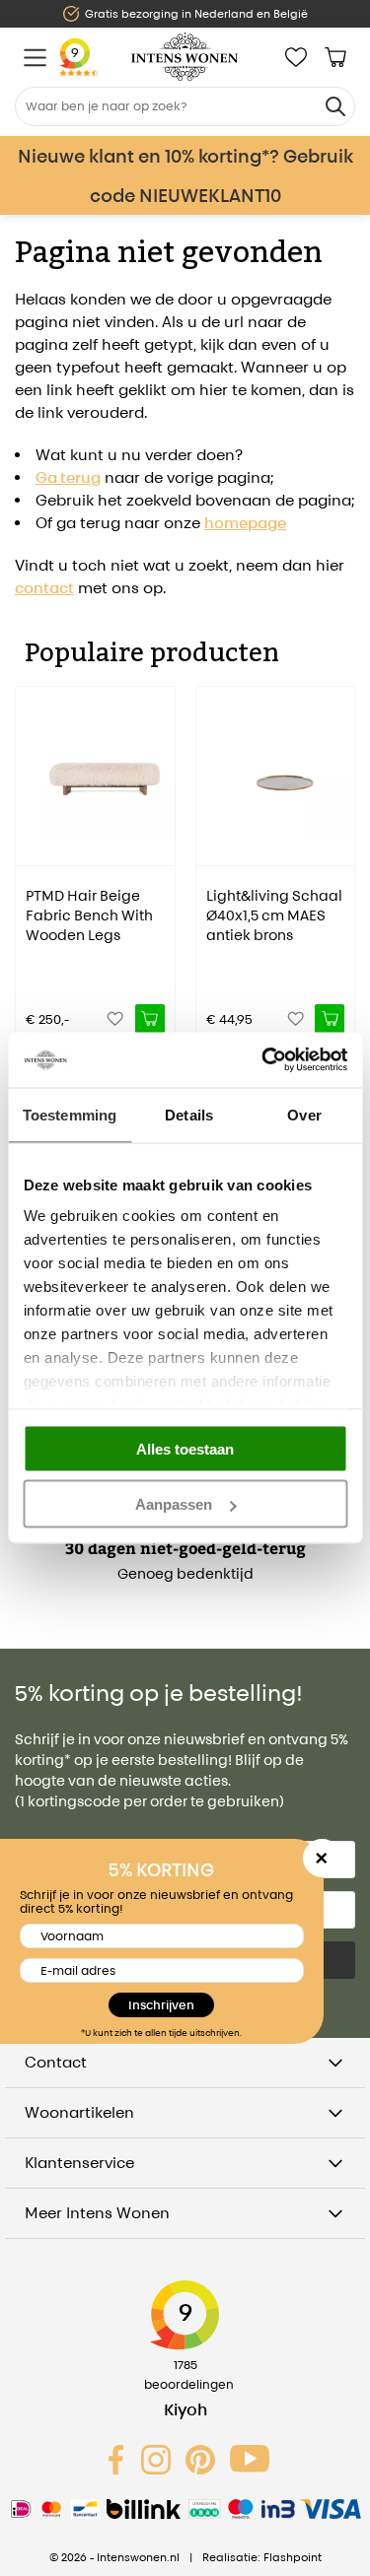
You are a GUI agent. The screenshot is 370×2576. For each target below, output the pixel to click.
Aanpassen (174, 1504)
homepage (245, 523)
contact (44, 588)
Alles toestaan (185, 1448)
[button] (30, 851)
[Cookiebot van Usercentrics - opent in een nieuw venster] (263, 1060)
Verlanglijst (296, 57)
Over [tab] (304, 1114)
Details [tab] (189, 1114)
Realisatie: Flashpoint (262, 2557)
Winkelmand (335, 57)
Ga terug (68, 477)
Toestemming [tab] (70, 1114)
